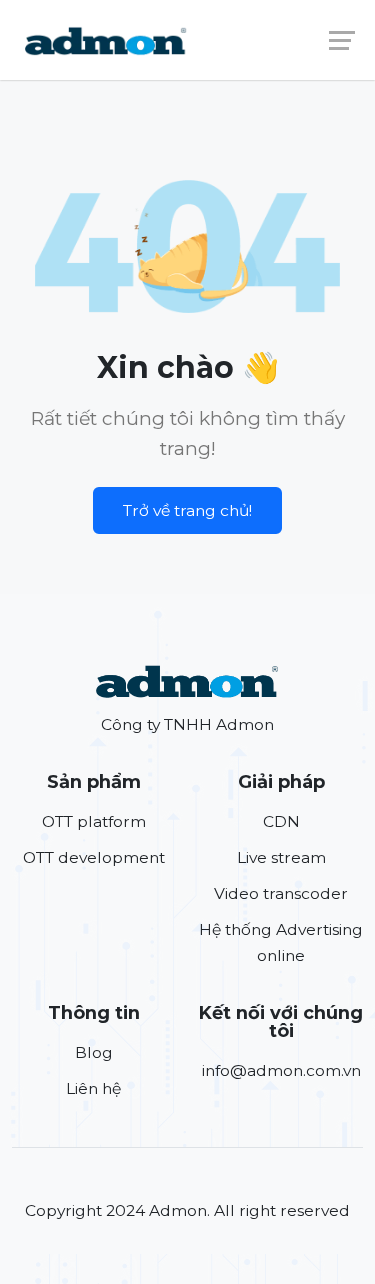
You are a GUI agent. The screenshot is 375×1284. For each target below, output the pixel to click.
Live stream (281, 857)
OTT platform (94, 821)
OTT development (94, 857)
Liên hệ (93, 1088)
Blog (94, 1052)
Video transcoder (281, 893)
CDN (281, 821)
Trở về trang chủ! (187, 510)
